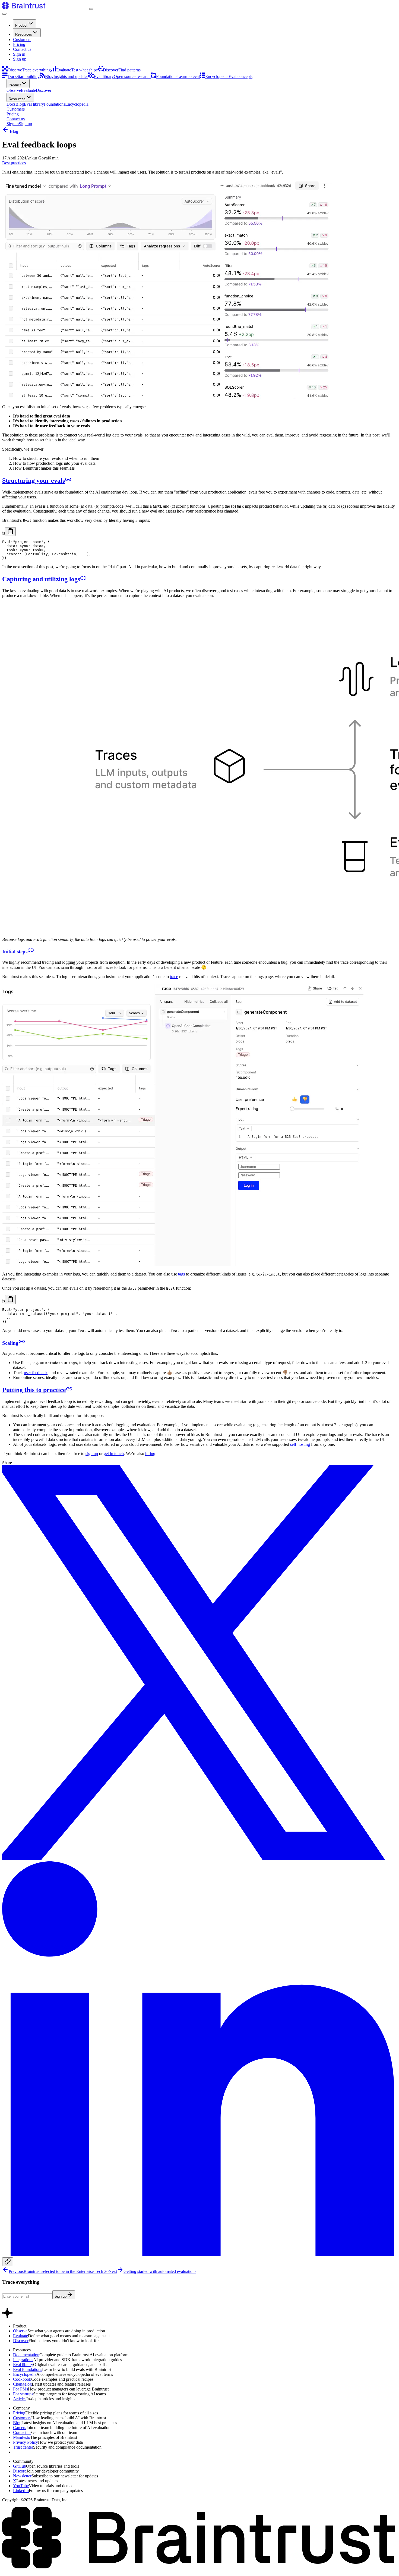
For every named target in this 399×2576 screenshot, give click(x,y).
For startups (23, 2394)
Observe (20, 2331)
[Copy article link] (8, 2262)
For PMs (20, 2389)
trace (174, 977)
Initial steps (15, 952)
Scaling (10, 1343)
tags (181, 1274)
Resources (24, 34)
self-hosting (300, 1444)
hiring (150, 1454)
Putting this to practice (34, 1390)
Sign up (20, 59)
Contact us (22, 49)
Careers (20, 2428)
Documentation (26, 2355)
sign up (92, 1454)
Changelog (22, 2384)
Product (21, 25)
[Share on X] (199, 1859)
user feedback (36, 1373)
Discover (21, 2341)
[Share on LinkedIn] (199, 2255)
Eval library (23, 2365)
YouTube (21, 2486)
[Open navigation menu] (4, 14)
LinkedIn (21, 2491)
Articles (20, 2399)
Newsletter (22, 2476)
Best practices (14, 163)
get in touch (114, 1454)
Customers (22, 40)
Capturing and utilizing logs (41, 579)
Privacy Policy (26, 2442)
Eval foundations (28, 2369)
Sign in (19, 54)
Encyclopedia (25, 2374)
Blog (13, 131)
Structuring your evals (34, 480)
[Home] (46, 7)
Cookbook (22, 2379)
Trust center (23, 2447)
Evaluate (20, 2336)
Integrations (23, 2360)
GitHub (20, 2466)
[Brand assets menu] (91, 9)
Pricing (19, 44)
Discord (20, 2471)
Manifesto (22, 2437)
